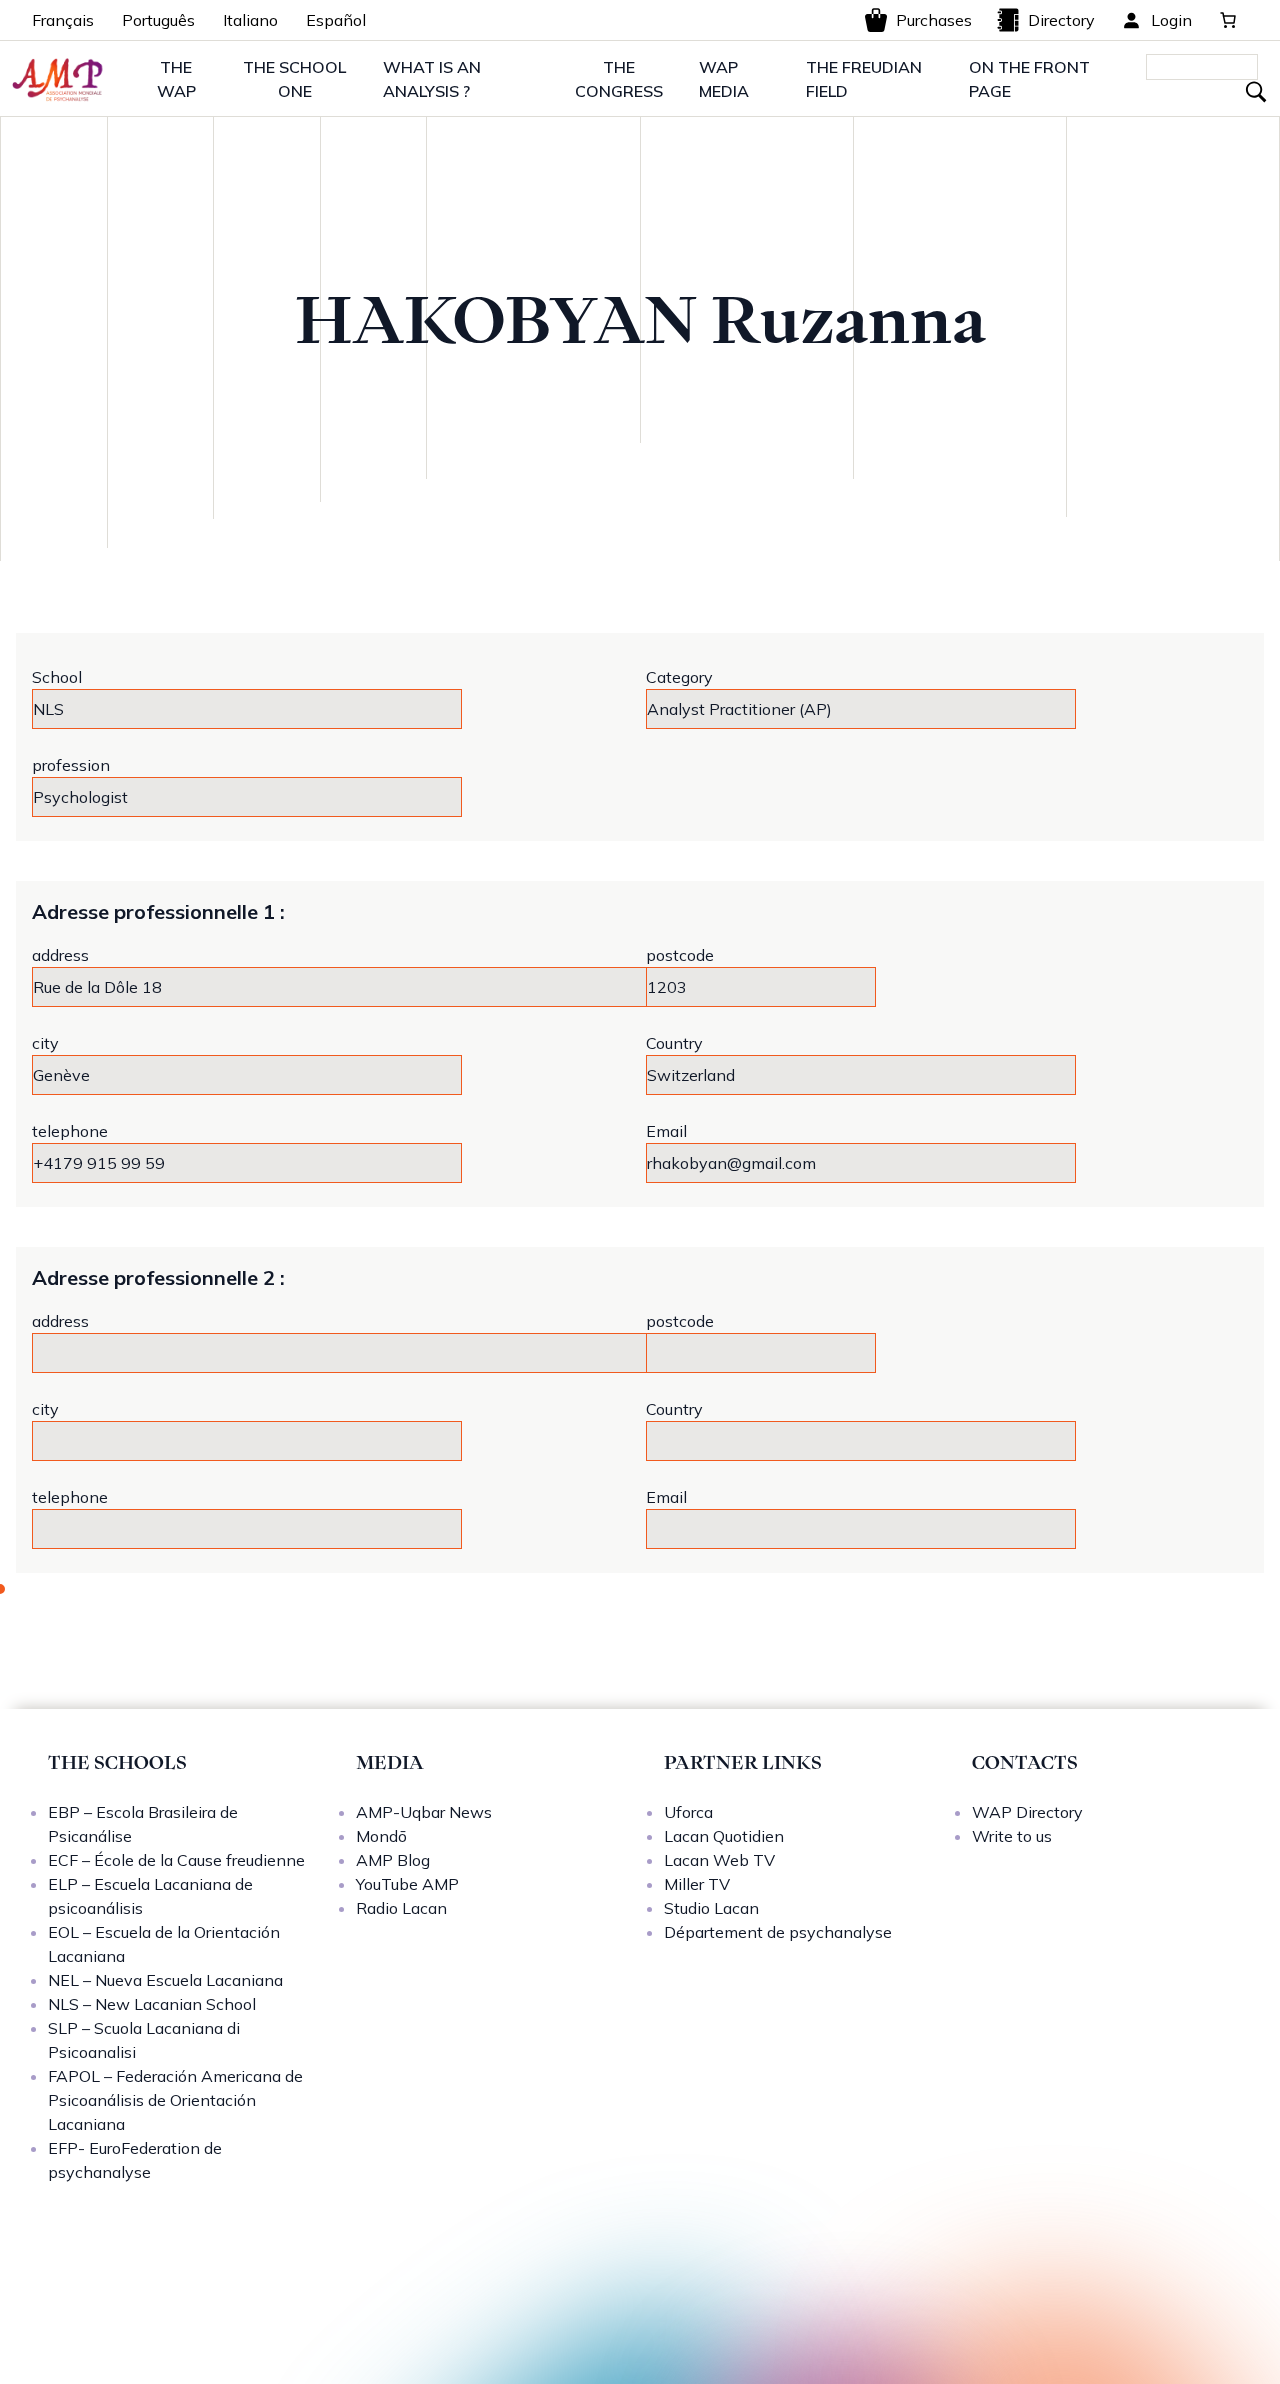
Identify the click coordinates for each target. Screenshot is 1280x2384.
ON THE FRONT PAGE (1029, 79)
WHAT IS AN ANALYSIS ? (432, 79)
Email (666, 1131)
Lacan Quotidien (724, 1836)
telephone (70, 1131)
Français (63, 20)
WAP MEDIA (724, 79)
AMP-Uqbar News (424, 1812)
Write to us (1012, 1836)
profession (71, 765)
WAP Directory (1027, 1812)
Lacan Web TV (719, 1860)
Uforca (688, 1812)
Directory (1061, 20)
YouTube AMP (407, 1884)
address (60, 955)
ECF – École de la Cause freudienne (176, 1860)
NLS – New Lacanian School (152, 2004)
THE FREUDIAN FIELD (864, 79)
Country (674, 1043)
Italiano (250, 20)
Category (679, 677)
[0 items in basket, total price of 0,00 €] (1228, 20)
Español (336, 20)
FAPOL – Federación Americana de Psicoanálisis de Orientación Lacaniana (175, 2100)
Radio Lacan (401, 1908)
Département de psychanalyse (778, 1932)
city (45, 1043)
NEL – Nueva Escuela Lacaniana (165, 1980)
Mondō (381, 1836)
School (57, 677)
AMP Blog (393, 1860)
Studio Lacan (711, 1908)
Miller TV (697, 1884)
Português (158, 20)
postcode (680, 955)
